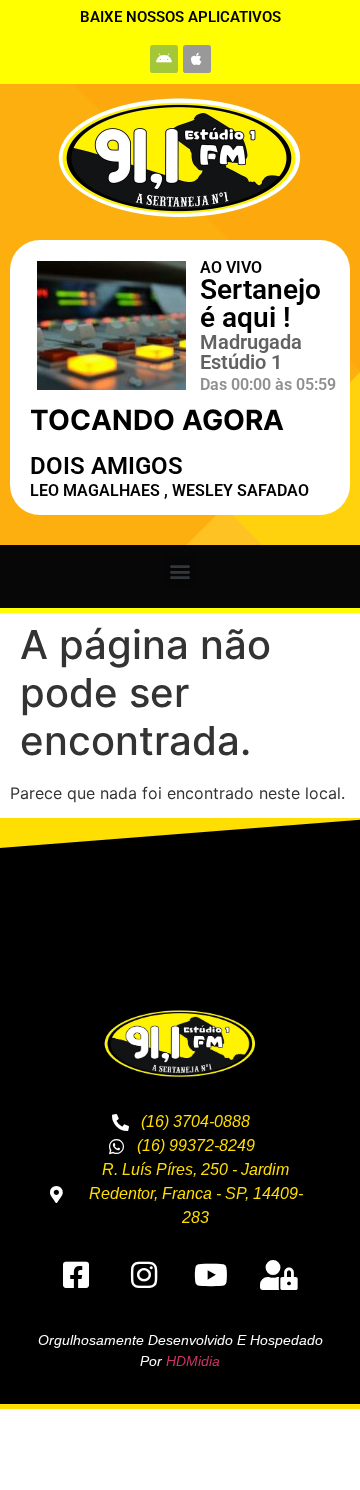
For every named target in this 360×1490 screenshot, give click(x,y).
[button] (180, 571)
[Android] (164, 59)
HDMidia (193, 1361)
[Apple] (197, 59)
